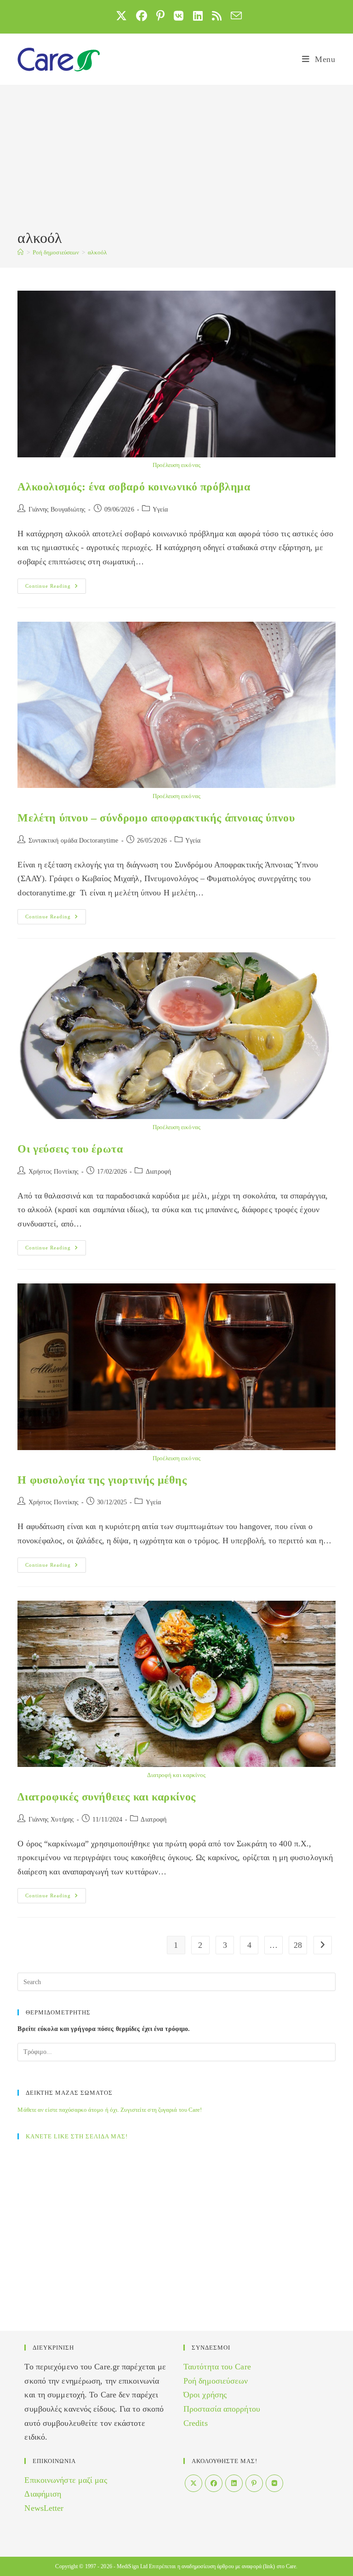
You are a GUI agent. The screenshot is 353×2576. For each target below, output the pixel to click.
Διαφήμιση (43, 2494)
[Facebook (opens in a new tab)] (142, 16)
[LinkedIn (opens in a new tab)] (198, 16)
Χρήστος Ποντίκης (54, 1172)
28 (298, 1945)
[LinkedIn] (234, 2483)
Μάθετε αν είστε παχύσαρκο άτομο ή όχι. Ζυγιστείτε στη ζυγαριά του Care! (110, 2110)
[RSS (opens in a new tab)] (217, 16)
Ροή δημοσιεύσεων (216, 2381)
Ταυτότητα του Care (217, 2367)
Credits (196, 2423)
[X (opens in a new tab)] (121, 16)
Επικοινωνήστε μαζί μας (65, 2480)
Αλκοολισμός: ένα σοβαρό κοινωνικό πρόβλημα (134, 487)
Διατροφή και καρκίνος (176, 1775)
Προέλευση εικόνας (176, 465)
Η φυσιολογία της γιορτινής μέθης (102, 1480)
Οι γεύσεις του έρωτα (70, 1149)
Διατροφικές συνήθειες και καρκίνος (106, 1797)
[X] (194, 2483)
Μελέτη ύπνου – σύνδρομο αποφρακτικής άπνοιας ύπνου (156, 818)
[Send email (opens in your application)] (234, 16)
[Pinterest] (254, 2483)
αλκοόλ (97, 252)
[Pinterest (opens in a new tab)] (160, 16)
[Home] (20, 252)
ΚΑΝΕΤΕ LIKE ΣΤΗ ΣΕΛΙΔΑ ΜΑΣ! (77, 2136)
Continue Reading (56, 588)
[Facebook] (214, 2483)
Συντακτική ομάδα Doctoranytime (74, 841)
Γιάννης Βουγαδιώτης (57, 509)
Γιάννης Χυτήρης (51, 1820)
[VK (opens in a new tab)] (179, 16)
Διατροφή (159, 1172)
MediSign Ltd (132, 2566)
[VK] (274, 2483)
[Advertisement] (176, 159)
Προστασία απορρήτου (222, 2409)
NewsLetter (44, 2508)
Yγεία (160, 509)
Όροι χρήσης (205, 2395)
